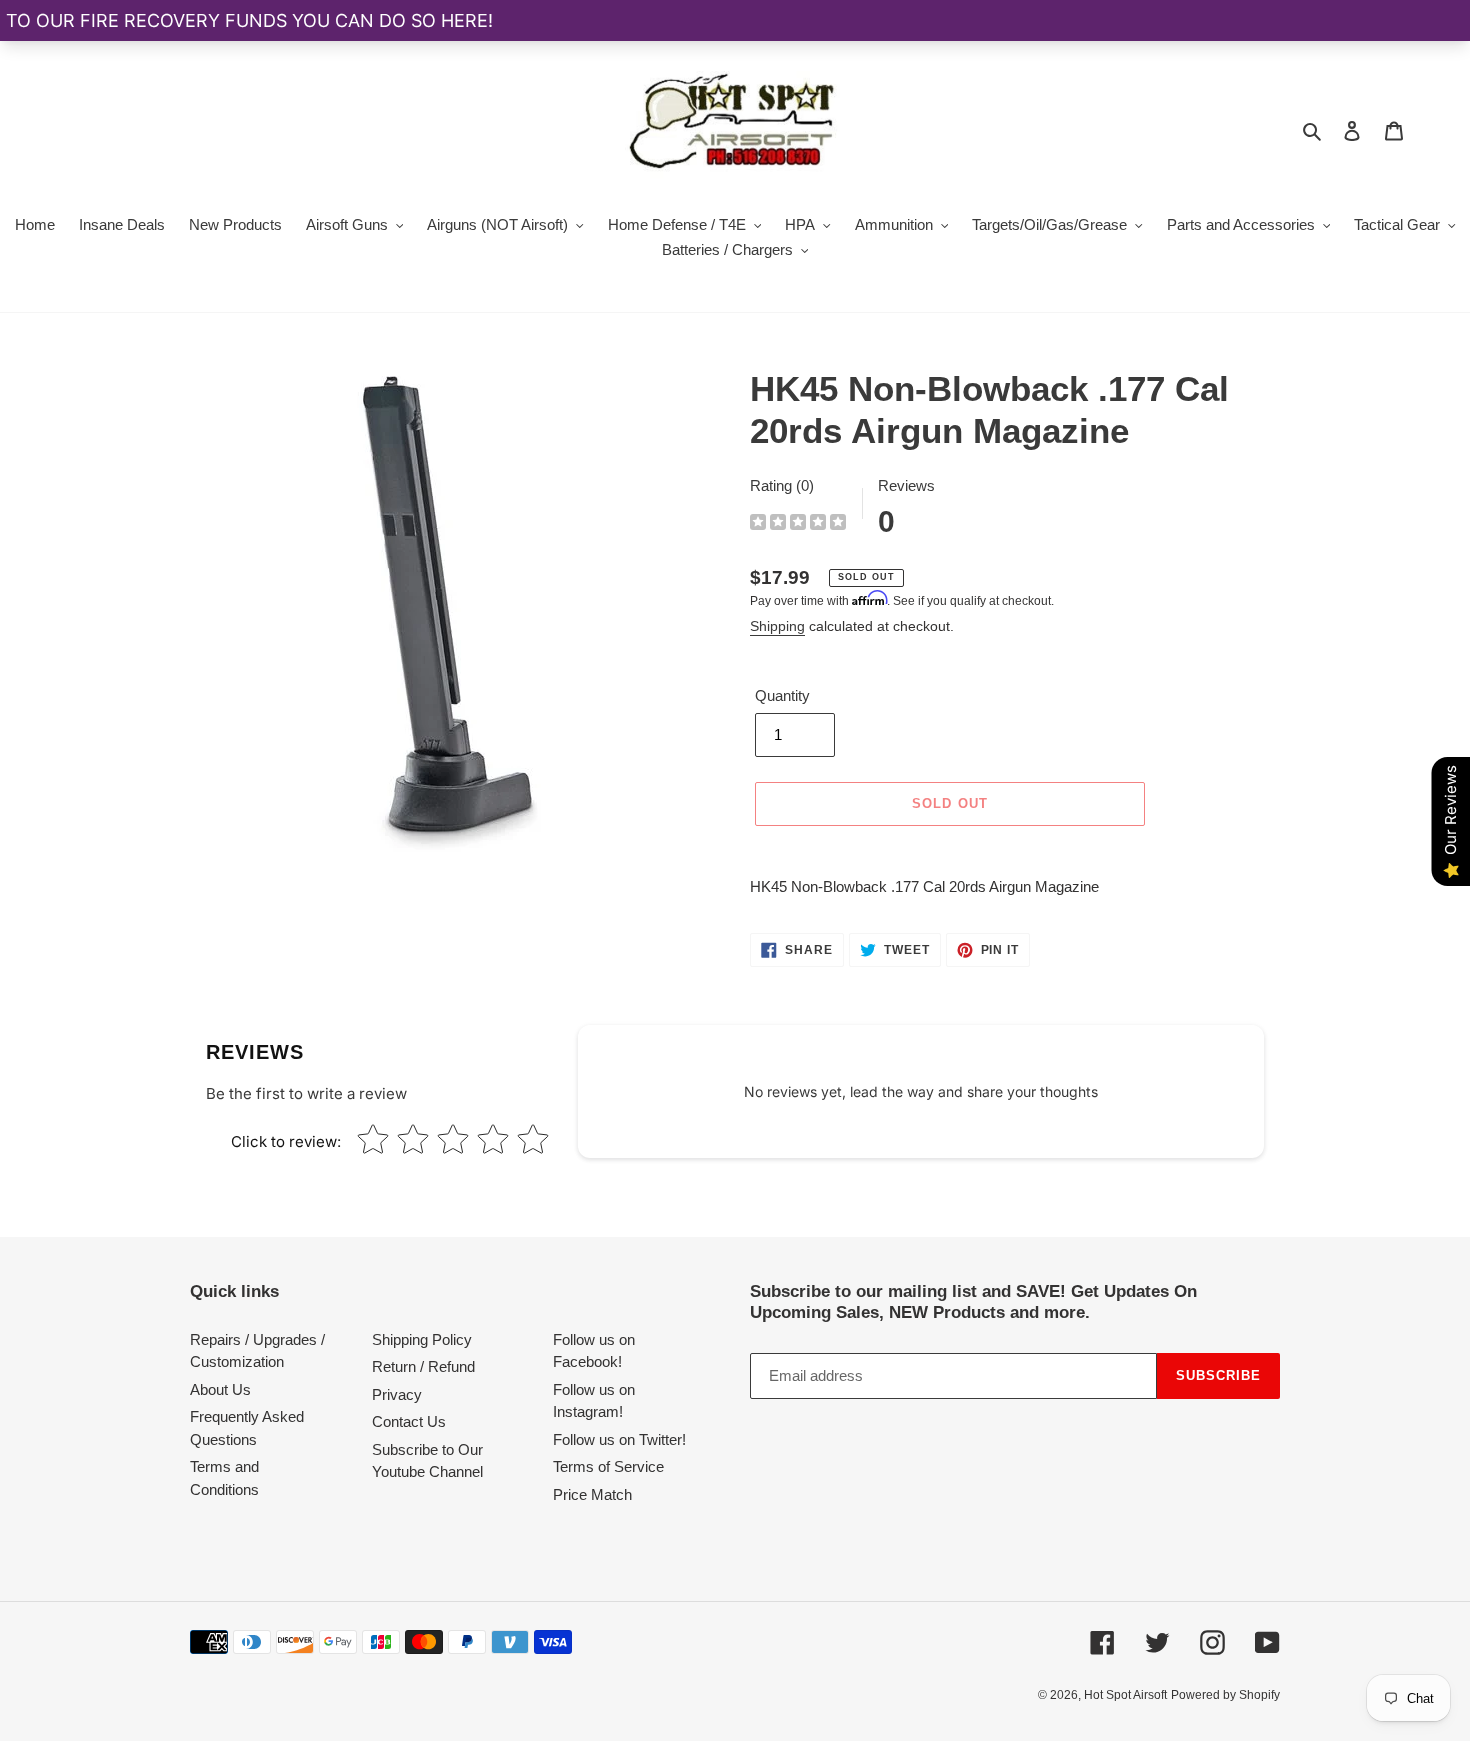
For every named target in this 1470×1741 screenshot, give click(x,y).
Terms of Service (608, 1466)
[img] (798, 524)
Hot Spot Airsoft (1125, 1695)
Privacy (397, 1394)
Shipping (777, 626)
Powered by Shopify (1225, 1695)
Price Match (592, 1494)
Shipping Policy (422, 1339)
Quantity (782, 695)
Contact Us (409, 1421)
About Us (220, 1389)
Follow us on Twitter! (619, 1439)
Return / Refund (423, 1366)
